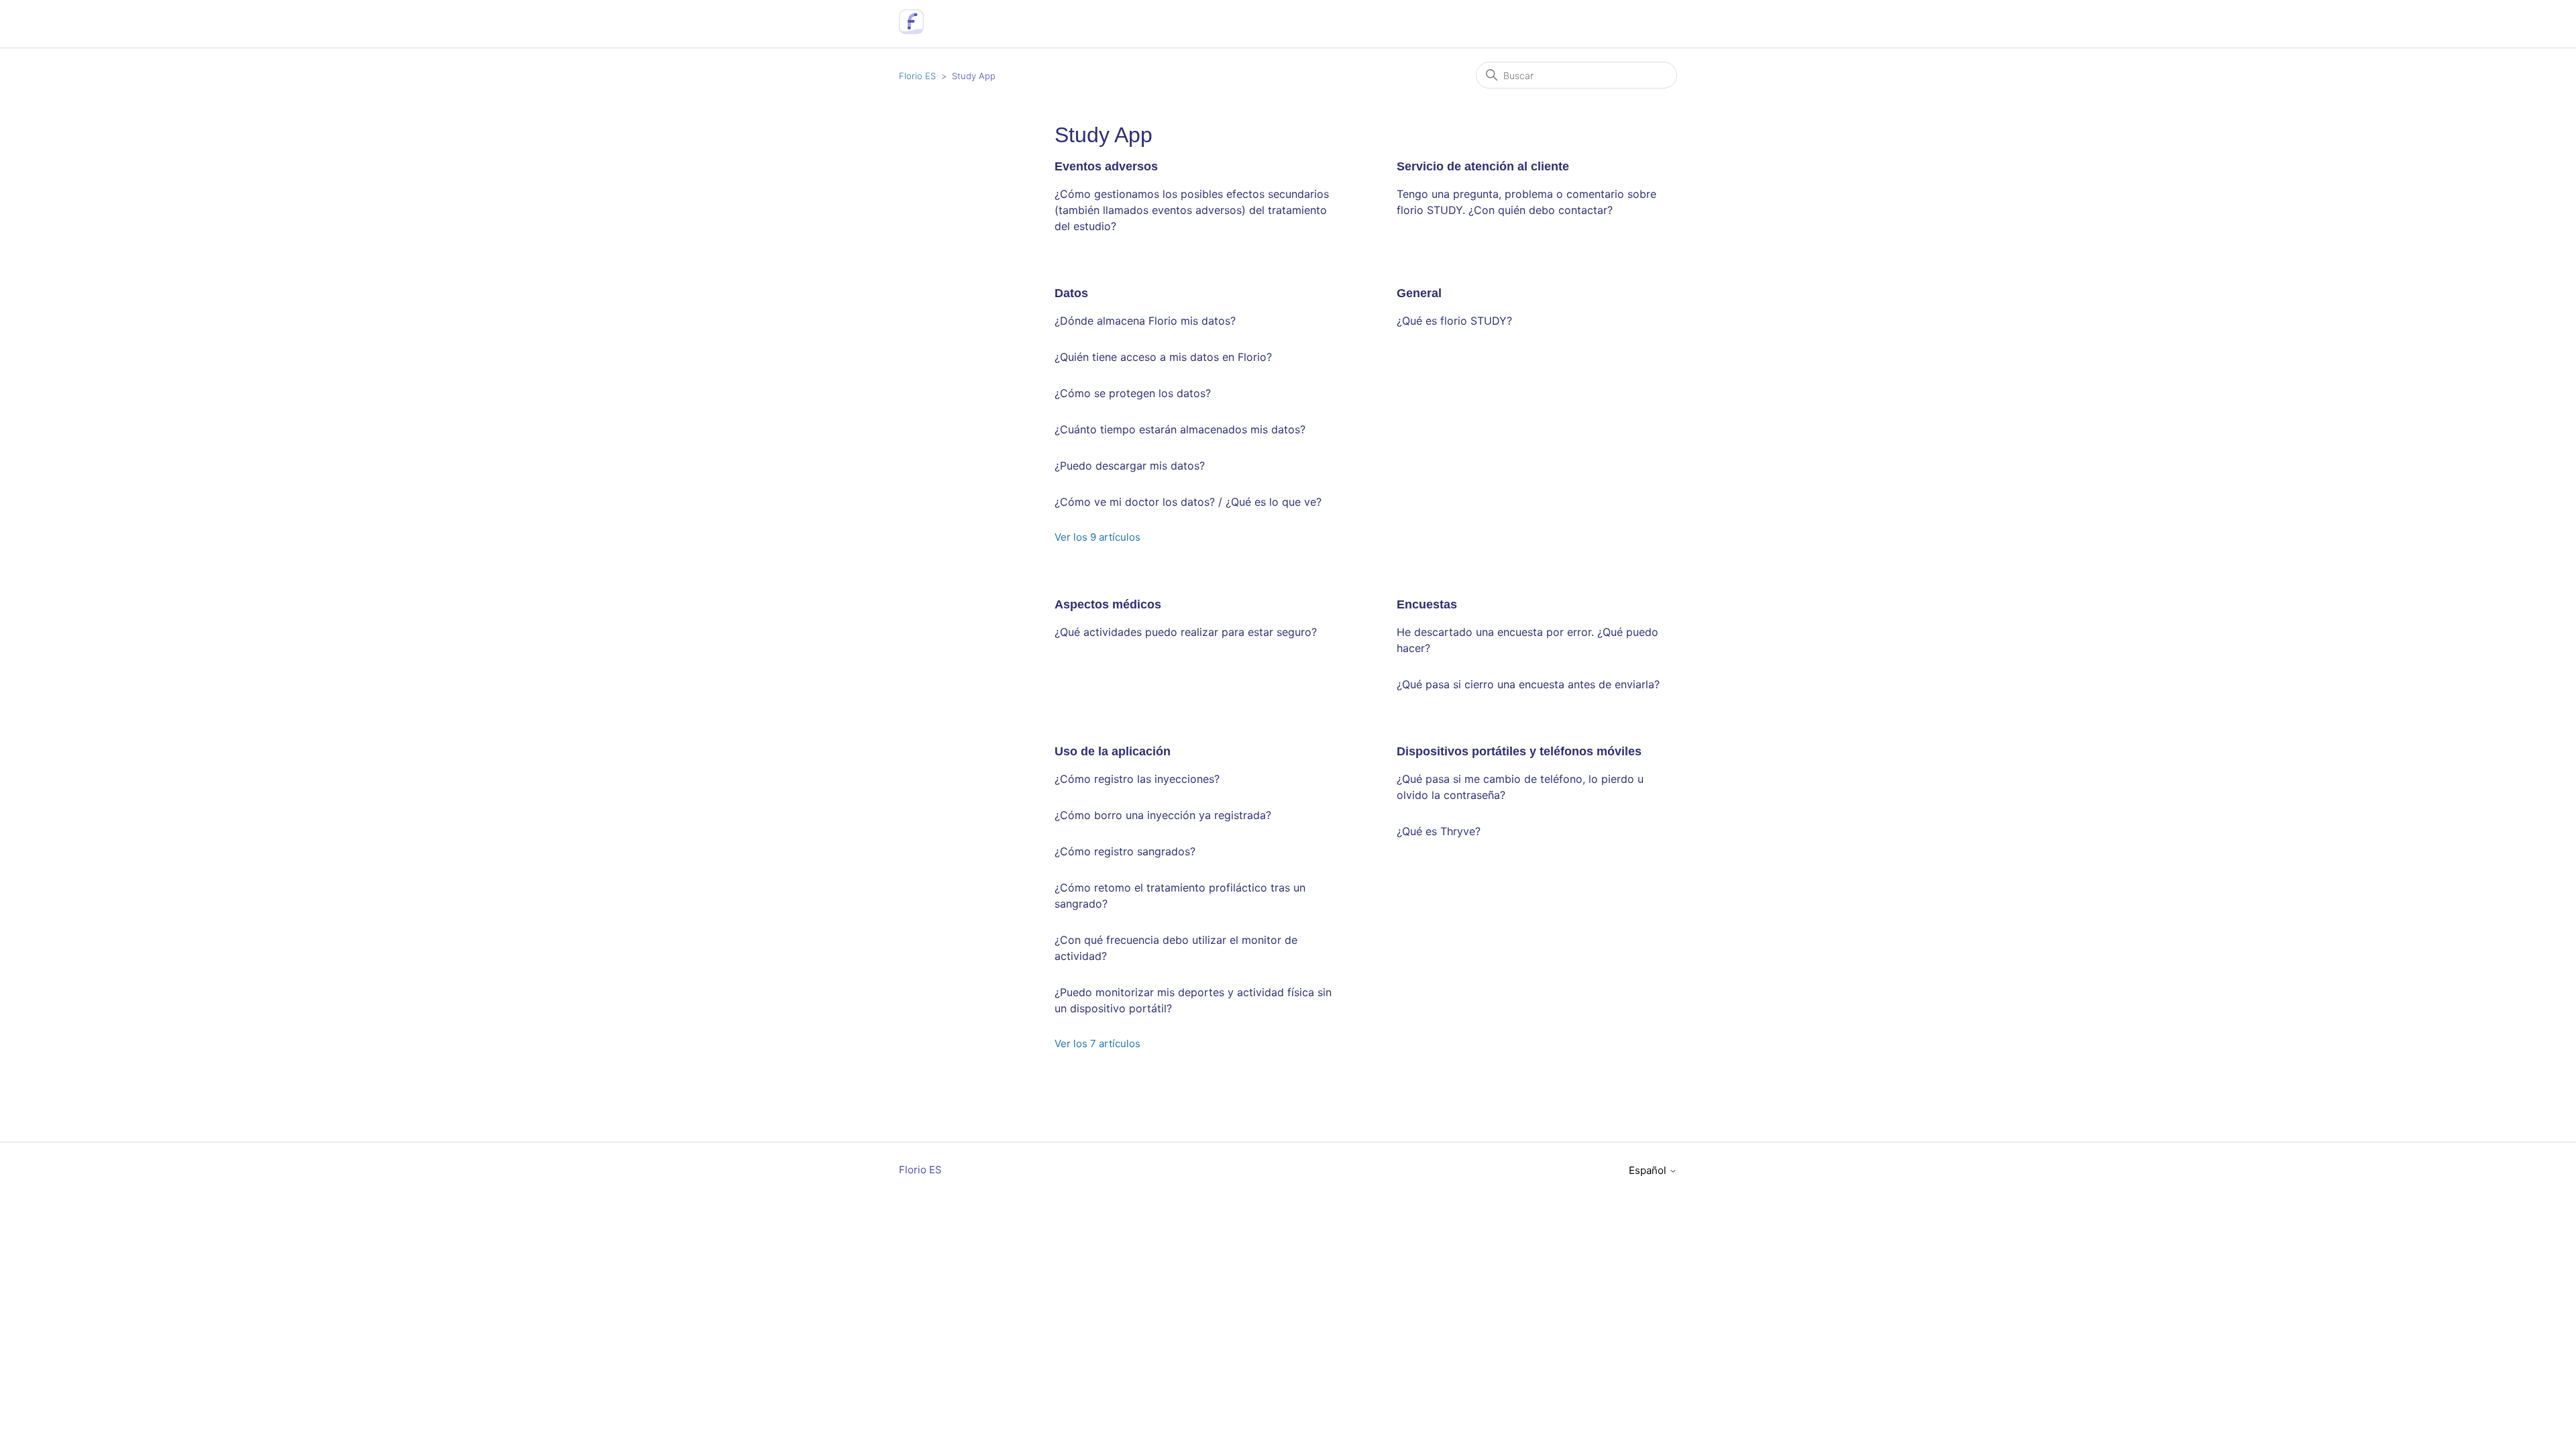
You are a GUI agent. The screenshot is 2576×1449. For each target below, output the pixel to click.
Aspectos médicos (1108, 604)
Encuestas (1427, 604)
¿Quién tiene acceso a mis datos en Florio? (1163, 357)
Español (1649, 1170)
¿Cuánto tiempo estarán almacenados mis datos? (1180, 429)
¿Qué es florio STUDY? (1454, 321)
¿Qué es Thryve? (1439, 831)
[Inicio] (911, 31)
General (1419, 293)
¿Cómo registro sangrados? (1125, 851)
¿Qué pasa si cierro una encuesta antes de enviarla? (1528, 684)
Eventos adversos (1106, 166)
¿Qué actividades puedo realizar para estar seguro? (1186, 632)
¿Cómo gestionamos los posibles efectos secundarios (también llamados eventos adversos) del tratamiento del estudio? (1192, 210)
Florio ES (917, 76)
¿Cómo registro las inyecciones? (1137, 779)
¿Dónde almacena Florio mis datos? (1145, 321)
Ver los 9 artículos (1097, 537)
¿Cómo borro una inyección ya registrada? (1163, 815)
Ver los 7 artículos (1097, 1043)
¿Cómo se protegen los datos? (1133, 393)
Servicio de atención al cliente (1483, 166)
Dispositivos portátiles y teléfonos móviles (1519, 751)
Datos (1071, 293)
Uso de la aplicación (1113, 751)
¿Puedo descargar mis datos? (1130, 466)
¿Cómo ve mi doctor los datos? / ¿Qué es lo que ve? (1188, 502)
